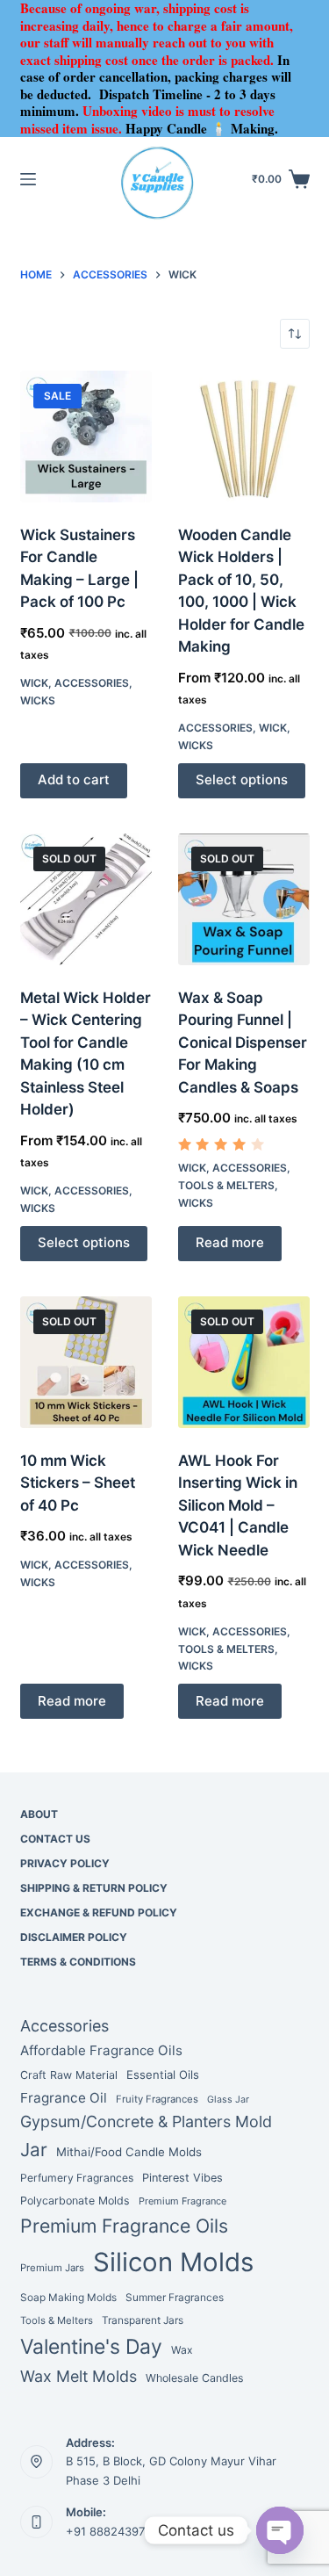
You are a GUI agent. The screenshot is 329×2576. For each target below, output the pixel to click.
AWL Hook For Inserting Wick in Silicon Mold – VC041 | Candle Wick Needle (238, 1505)
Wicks (38, 700)
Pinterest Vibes (182, 2178)
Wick (34, 683)
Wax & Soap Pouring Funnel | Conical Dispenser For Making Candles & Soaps (243, 1043)
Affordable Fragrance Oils (101, 2050)
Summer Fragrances (175, 2298)
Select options (242, 779)
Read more (230, 1242)
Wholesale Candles (195, 2378)
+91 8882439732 (112, 2531)
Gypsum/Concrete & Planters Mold (146, 2121)
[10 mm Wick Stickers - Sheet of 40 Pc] (86, 1362)
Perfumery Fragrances (77, 2178)
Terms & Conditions (78, 1962)
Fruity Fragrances (157, 2099)
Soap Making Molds (68, 2298)
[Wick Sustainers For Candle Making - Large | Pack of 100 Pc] (86, 437)
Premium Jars (52, 2268)
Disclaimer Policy (74, 1937)
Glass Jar (228, 2100)
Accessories (92, 683)
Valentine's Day (91, 2347)
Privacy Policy (65, 1863)
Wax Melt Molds (79, 2376)
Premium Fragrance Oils (124, 2226)
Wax (182, 2350)
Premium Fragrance (182, 2201)
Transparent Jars (143, 2320)
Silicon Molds (173, 2262)
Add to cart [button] (74, 779)
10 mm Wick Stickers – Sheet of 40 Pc (78, 1483)
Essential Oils (163, 2075)
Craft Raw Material (69, 2075)
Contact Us (55, 1839)
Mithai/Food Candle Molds (129, 2152)
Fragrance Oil (64, 2098)
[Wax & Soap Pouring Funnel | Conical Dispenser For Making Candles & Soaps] (244, 899)
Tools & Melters (226, 1185)
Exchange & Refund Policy (99, 1912)
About (39, 1814)
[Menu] (28, 179)
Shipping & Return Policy (94, 1888)
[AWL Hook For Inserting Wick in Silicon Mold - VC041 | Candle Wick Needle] (244, 1362)
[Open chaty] (280, 2530)
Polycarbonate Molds (75, 2201)
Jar (34, 2150)
